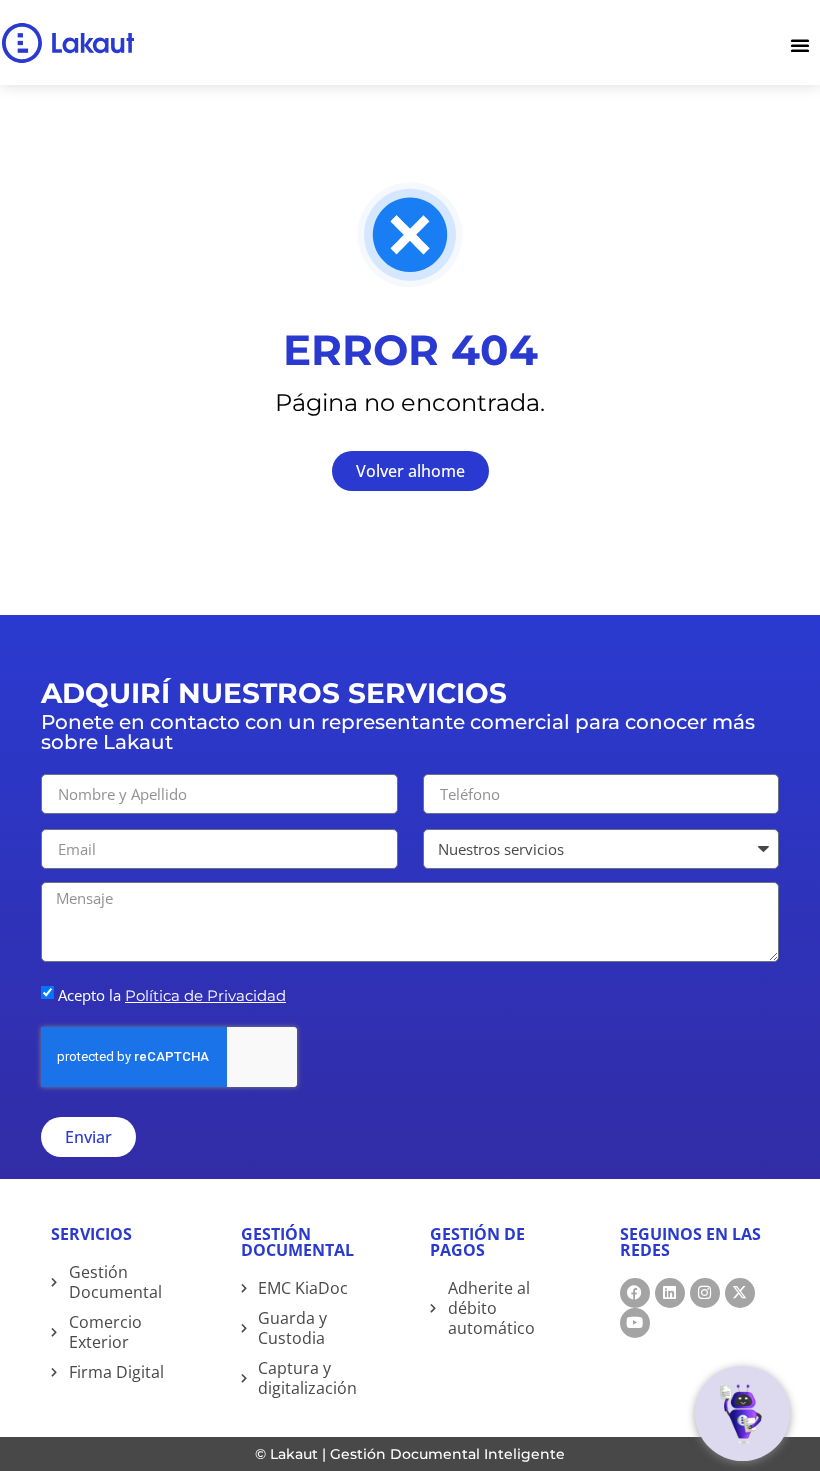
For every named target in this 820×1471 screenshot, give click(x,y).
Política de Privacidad (205, 995)
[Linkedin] (670, 1293)
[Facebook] (635, 1293)
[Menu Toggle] (805, 42)
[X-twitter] (740, 1293)
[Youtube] (635, 1323)
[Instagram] (705, 1293)
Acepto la (172, 995)
